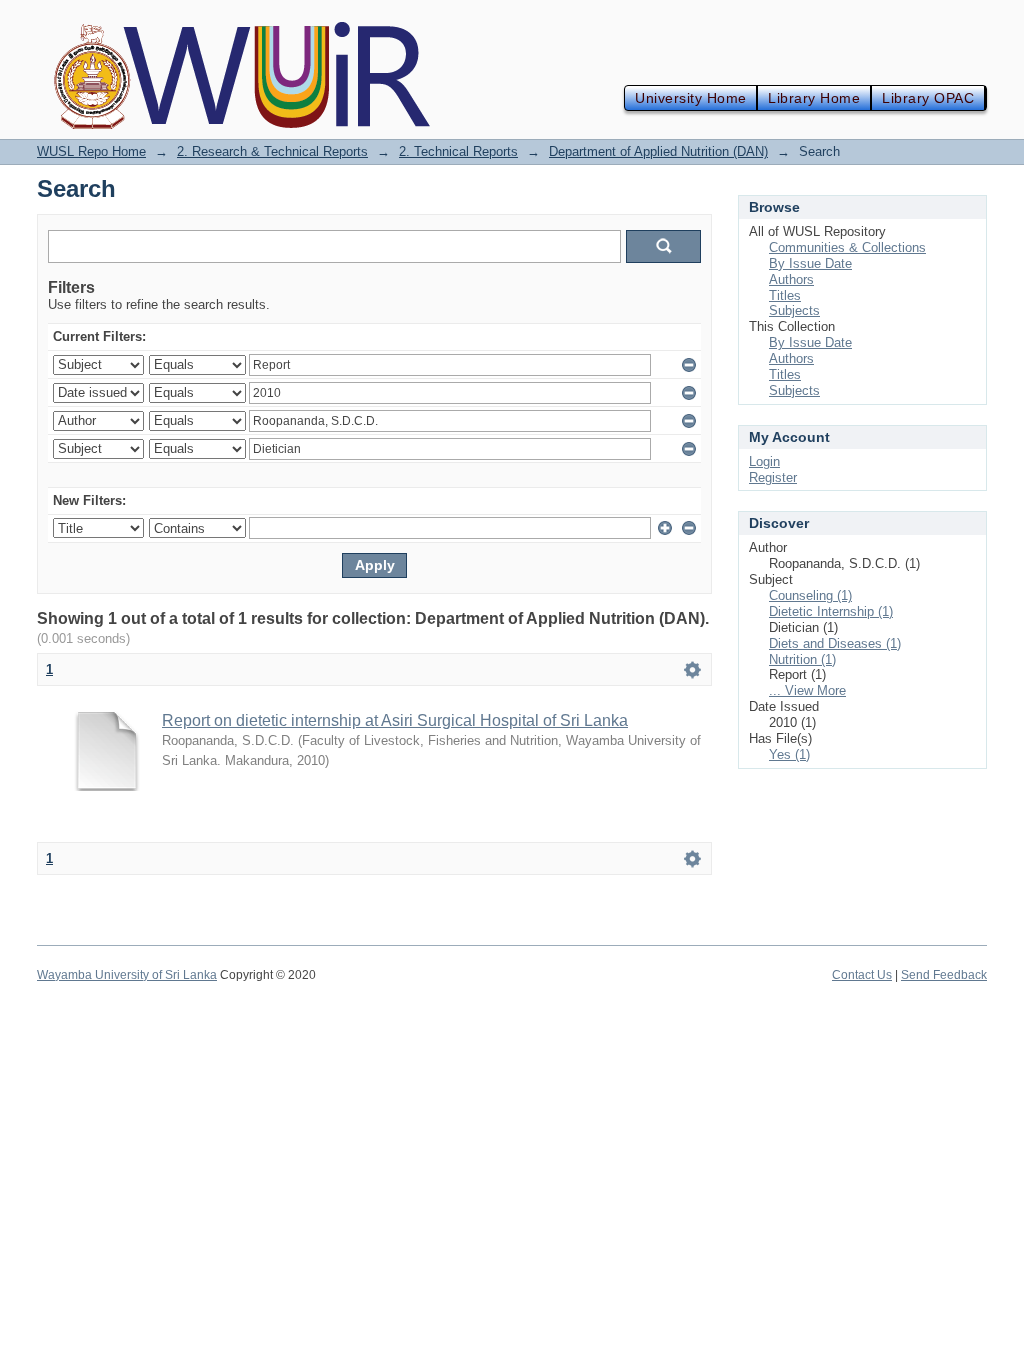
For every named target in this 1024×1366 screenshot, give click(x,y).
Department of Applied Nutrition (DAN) (658, 151)
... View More (807, 690)
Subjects (794, 310)
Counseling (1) (810, 595)
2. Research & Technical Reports (272, 151)
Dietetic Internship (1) (831, 611)
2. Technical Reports (458, 151)
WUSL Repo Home (91, 151)
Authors (791, 279)
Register (773, 477)
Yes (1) (789, 754)
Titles (785, 295)
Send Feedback (944, 975)
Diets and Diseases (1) (835, 643)
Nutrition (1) (802, 659)
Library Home (814, 98)
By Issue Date (810, 263)
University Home (690, 98)
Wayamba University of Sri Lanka (127, 975)
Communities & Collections (847, 247)
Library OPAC (928, 98)
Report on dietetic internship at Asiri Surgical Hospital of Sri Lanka (395, 720)
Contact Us (862, 975)
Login (764, 461)
